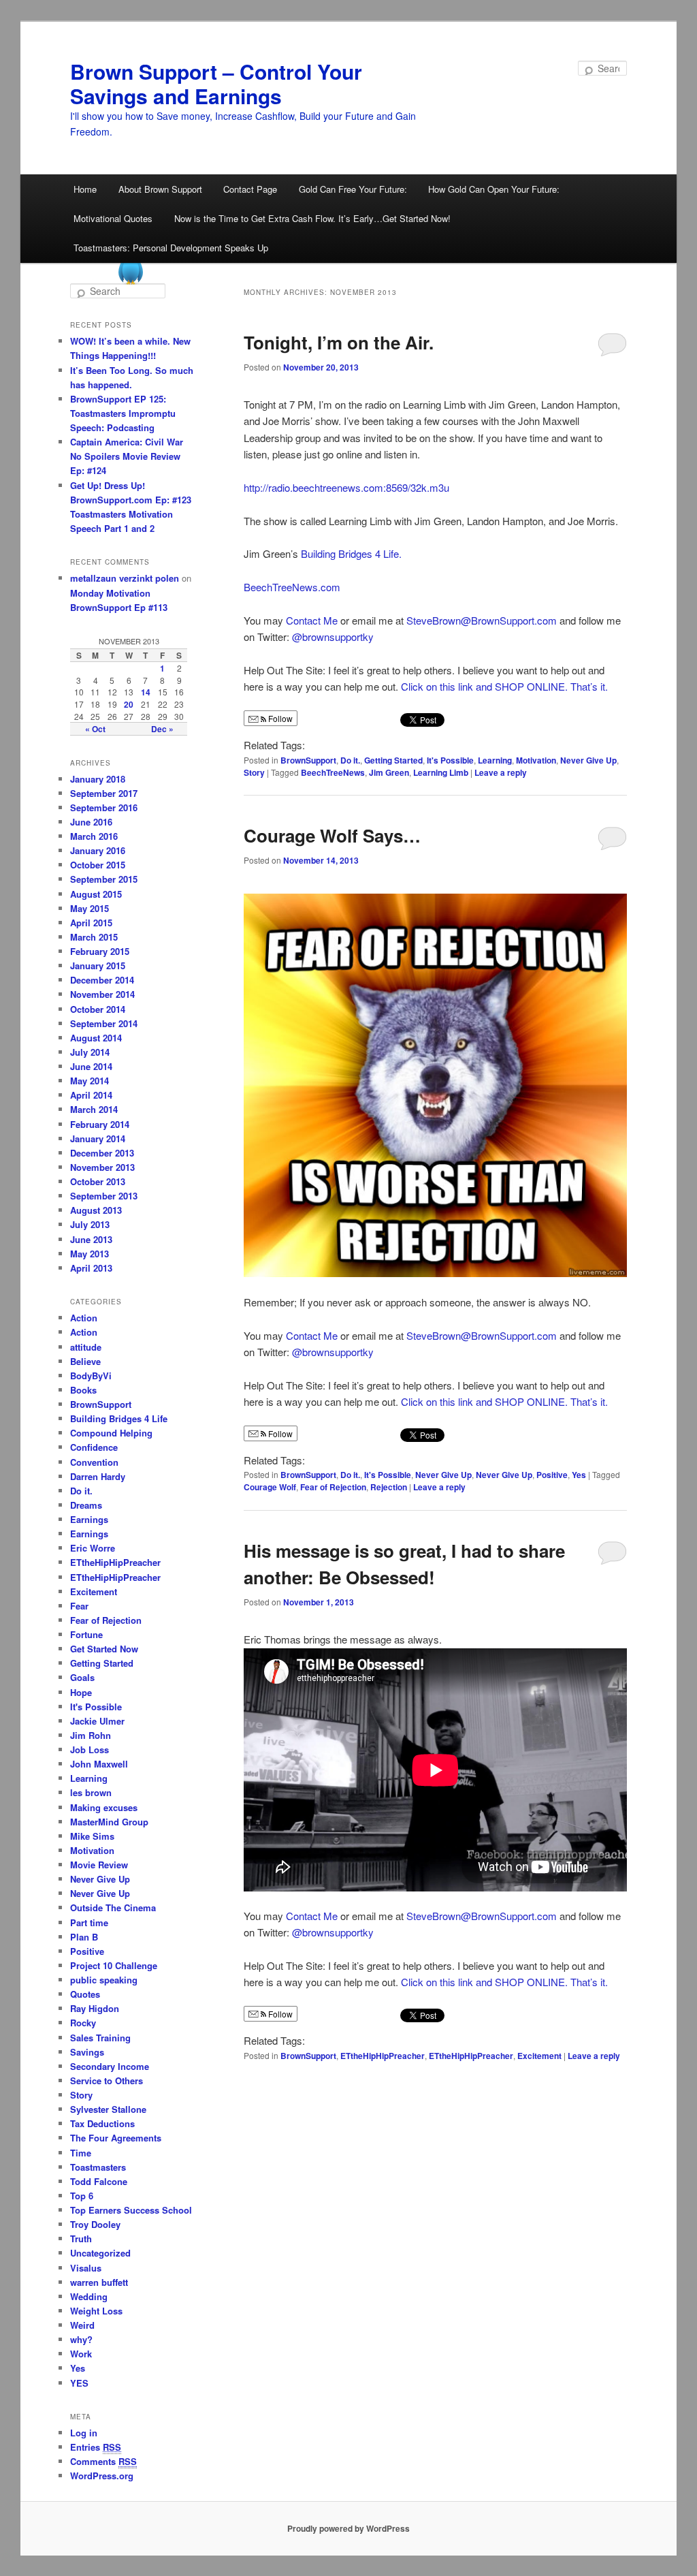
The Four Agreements (116, 2138)
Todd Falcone (99, 2181)
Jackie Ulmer (97, 1721)
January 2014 (98, 1138)
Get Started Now (104, 1649)
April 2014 (91, 1095)
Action (84, 1318)
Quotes (85, 1994)
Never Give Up (588, 760)
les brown (91, 1792)
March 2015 (94, 937)
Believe (85, 1361)
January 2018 (98, 779)
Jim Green (389, 772)
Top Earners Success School (131, 2210)
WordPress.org (102, 2476)
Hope (81, 1692)
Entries (96, 2447)
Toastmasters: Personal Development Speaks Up (171, 248)
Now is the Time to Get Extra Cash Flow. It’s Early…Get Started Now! (312, 218)
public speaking (104, 1980)
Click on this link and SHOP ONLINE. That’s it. (504, 686)
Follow (279, 718)
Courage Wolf (270, 1487)
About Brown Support (160, 189)
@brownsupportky (333, 637)
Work (81, 2354)
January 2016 (98, 850)
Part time (89, 1922)
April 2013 (91, 1268)
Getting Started (393, 760)
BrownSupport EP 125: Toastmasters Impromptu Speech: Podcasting (123, 413)
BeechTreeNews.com (292, 587)
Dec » (162, 729)
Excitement (539, 2056)
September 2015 (104, 879)
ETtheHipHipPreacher (383, 2056)
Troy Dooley (95, 2224)
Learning (495, 760)
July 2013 (90, 1224)
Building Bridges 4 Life (119, 1418)
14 (146, 692)
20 (129, 704)
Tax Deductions (102, 2123)
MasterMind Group (109, 1822)
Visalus (86, 2268)
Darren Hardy (98, 1476)
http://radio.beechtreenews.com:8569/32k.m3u (346, 487)
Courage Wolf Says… (332, 835)
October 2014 (98, 1009)
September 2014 (104, 1023)
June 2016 (91, 822)
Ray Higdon (95, 2008)
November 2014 (102, 994)
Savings (87, 2052)
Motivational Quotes (113, 218)
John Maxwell (99, 1764)
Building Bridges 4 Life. (351, 553)
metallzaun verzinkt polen (125, 578)
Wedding (89, 2296)
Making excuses (104, 1807)
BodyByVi (91, 1376)
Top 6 (82, 2196)
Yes (579, 1475)
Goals (82, 1677)
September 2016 (104, 807)
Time (81, 2153)
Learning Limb (441, 772)
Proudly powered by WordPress (348, 2528)
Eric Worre (93, 1548)
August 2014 (96, 1038)
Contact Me (312, 620)
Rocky (83, 2023)
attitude (86, 1347)
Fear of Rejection (333, 1487)
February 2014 (100, 1124)
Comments (103, 2461)
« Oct (95, 729)
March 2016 (94, 836)
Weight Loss (96, 2311)
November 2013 (102, 1167)
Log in (84, 2433)
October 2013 (98, 1181)
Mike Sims (92, 1836)
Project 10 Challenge (114, 1965)
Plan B (84, 1937)
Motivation (536, 760)
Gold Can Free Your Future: (353, 189)
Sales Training (100, 2038)
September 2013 (104, 1196)
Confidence (94, 1447)
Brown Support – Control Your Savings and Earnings (216, 83)
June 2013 (91, 1239)
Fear (79, 1606)
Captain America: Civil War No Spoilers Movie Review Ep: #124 (127, 456)
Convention (94, 1462)
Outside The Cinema (113, 1907)
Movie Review (99, 1865)
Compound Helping (111, 1433)
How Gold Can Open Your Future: (494, 189)
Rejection (389, 1487)
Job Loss (90, 1749)
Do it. (350, 760)
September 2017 (104, 793)
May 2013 (90, 1254)
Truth (81, 2239)
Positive (552, 1475)
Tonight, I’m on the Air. (339, 342)
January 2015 (98, 965)
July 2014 (90, 1052)
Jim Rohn (91, 1735)
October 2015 (98, 865)
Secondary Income (110, 2066)
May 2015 (90, 908)
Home (85, 189)
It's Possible (450, 760)
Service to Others (107, 2080)
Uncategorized (100, 2253)
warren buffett (99, 2282)
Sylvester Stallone (108, 2109)
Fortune (86, 1634)
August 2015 (96, 894)
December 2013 (102, 1153)
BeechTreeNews (333, 772)
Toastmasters (98, 2167)
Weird (82, 2325)
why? (81, 2339)
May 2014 (90, 1081)
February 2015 (100, 951)
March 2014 (94, 1109)
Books (83, 1390)
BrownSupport (308, 760)
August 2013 (96, 1210)
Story (254, 772)
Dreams (86, 1505)
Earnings (89, 1519)
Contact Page (250, 189)
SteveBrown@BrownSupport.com (482, 620)
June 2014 (91, 1066)
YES (79, 2383)
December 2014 (102, 980)
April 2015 (91, 923)
